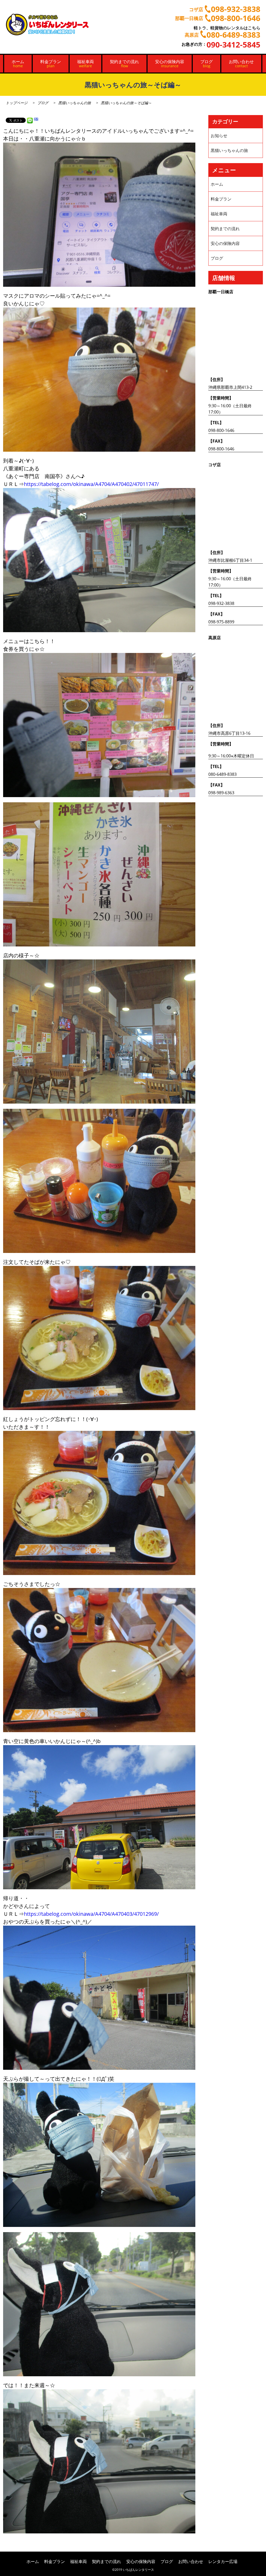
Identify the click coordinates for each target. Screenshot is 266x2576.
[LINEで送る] (30, 120)
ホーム (18, 64)
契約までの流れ (124, 64)
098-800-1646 (221, 430)
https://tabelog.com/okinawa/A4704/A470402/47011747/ (91, 484)
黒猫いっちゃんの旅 (75, 103)
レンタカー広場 (223, 2561)
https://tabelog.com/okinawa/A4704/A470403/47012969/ (91, 1914)
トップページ (17, 103)
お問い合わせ (241, 64)
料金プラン (51, 64)
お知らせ (219, 136)
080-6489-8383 (222, 774)
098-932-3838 (221, 603)
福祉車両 (85, 64)
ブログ (207, 64)
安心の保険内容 (170, 64)
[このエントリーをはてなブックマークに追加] (36, 120)
